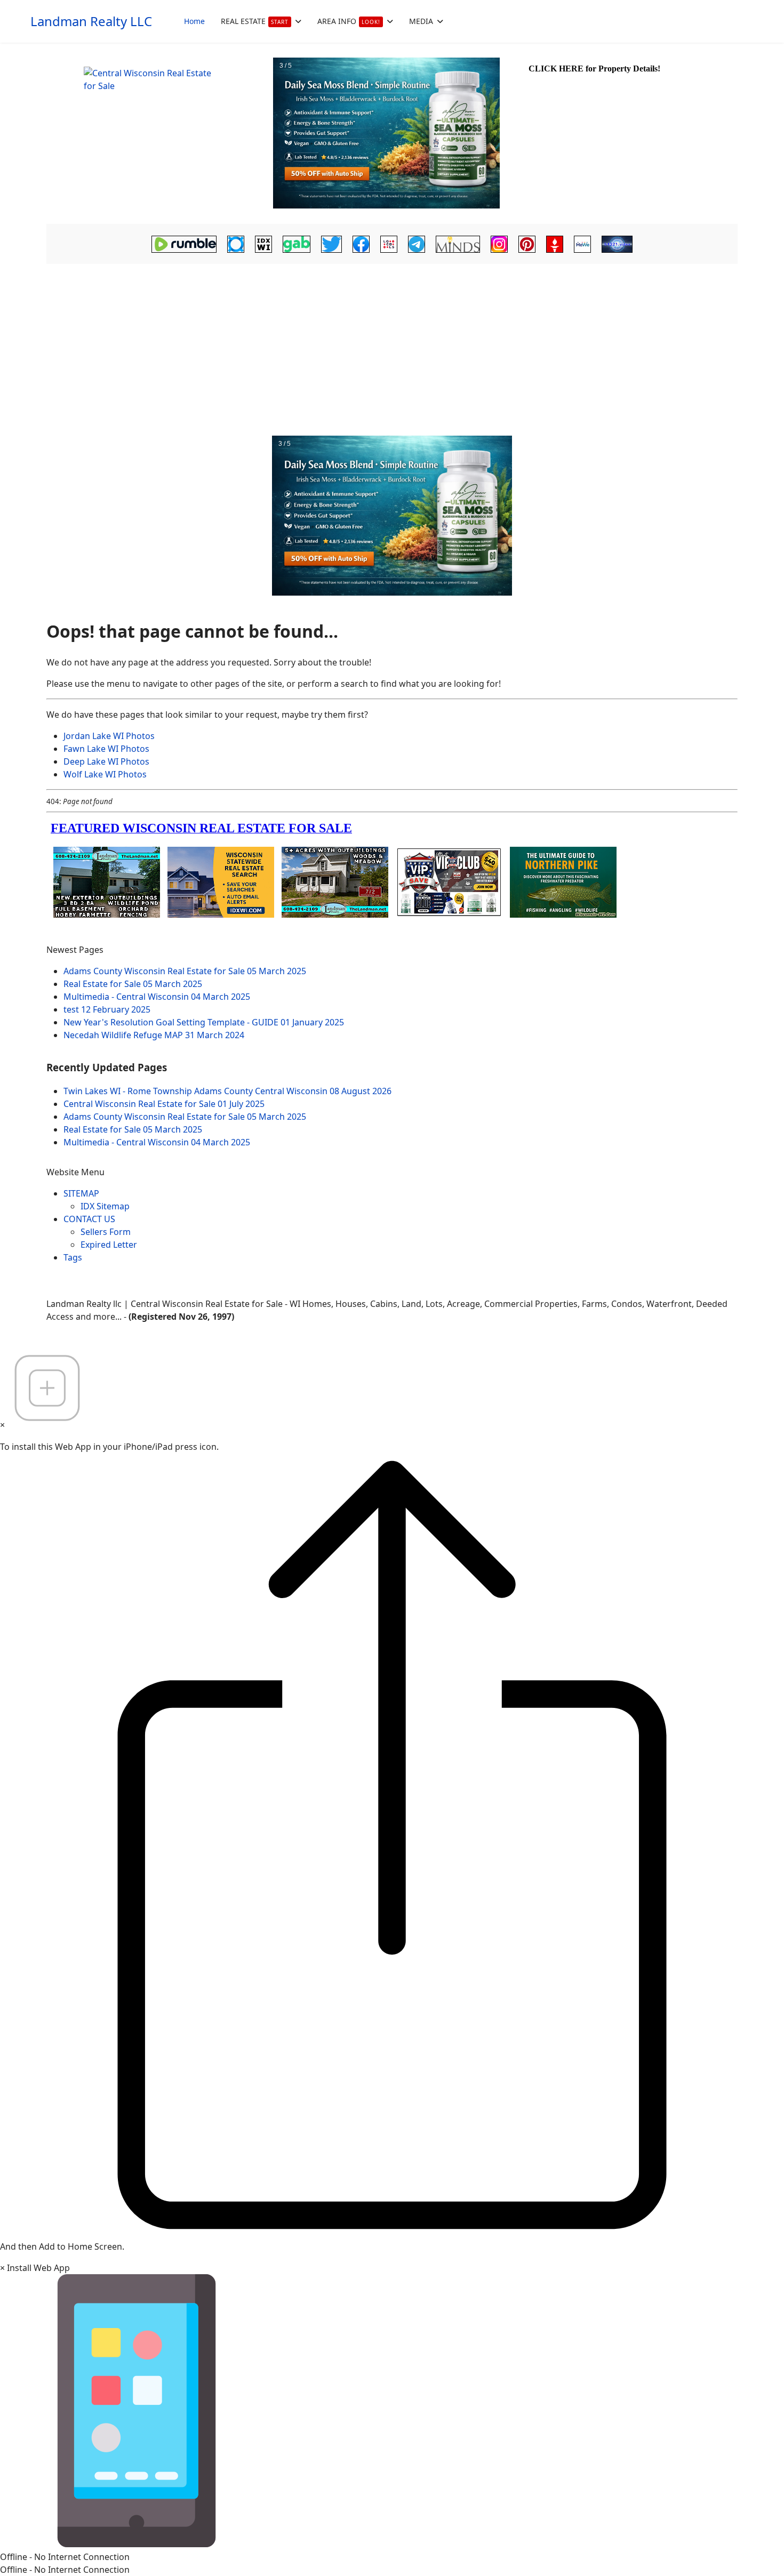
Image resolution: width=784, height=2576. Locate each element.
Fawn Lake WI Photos (106, 749)
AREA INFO (349, 21)
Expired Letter (109, 1245)
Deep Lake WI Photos (106, 761)
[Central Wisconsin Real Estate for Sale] (158, 133)
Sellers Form (106, 1232)
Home (194, 21)
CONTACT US (89, 1219)
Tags (73, 1257)
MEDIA (421, 21)
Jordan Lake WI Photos (109, 736)
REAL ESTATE (255, 21)
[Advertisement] (392, 347)
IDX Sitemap (105, 1206)
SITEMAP (81, 1193)
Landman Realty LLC (91, 21)
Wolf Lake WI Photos (105, 774)
